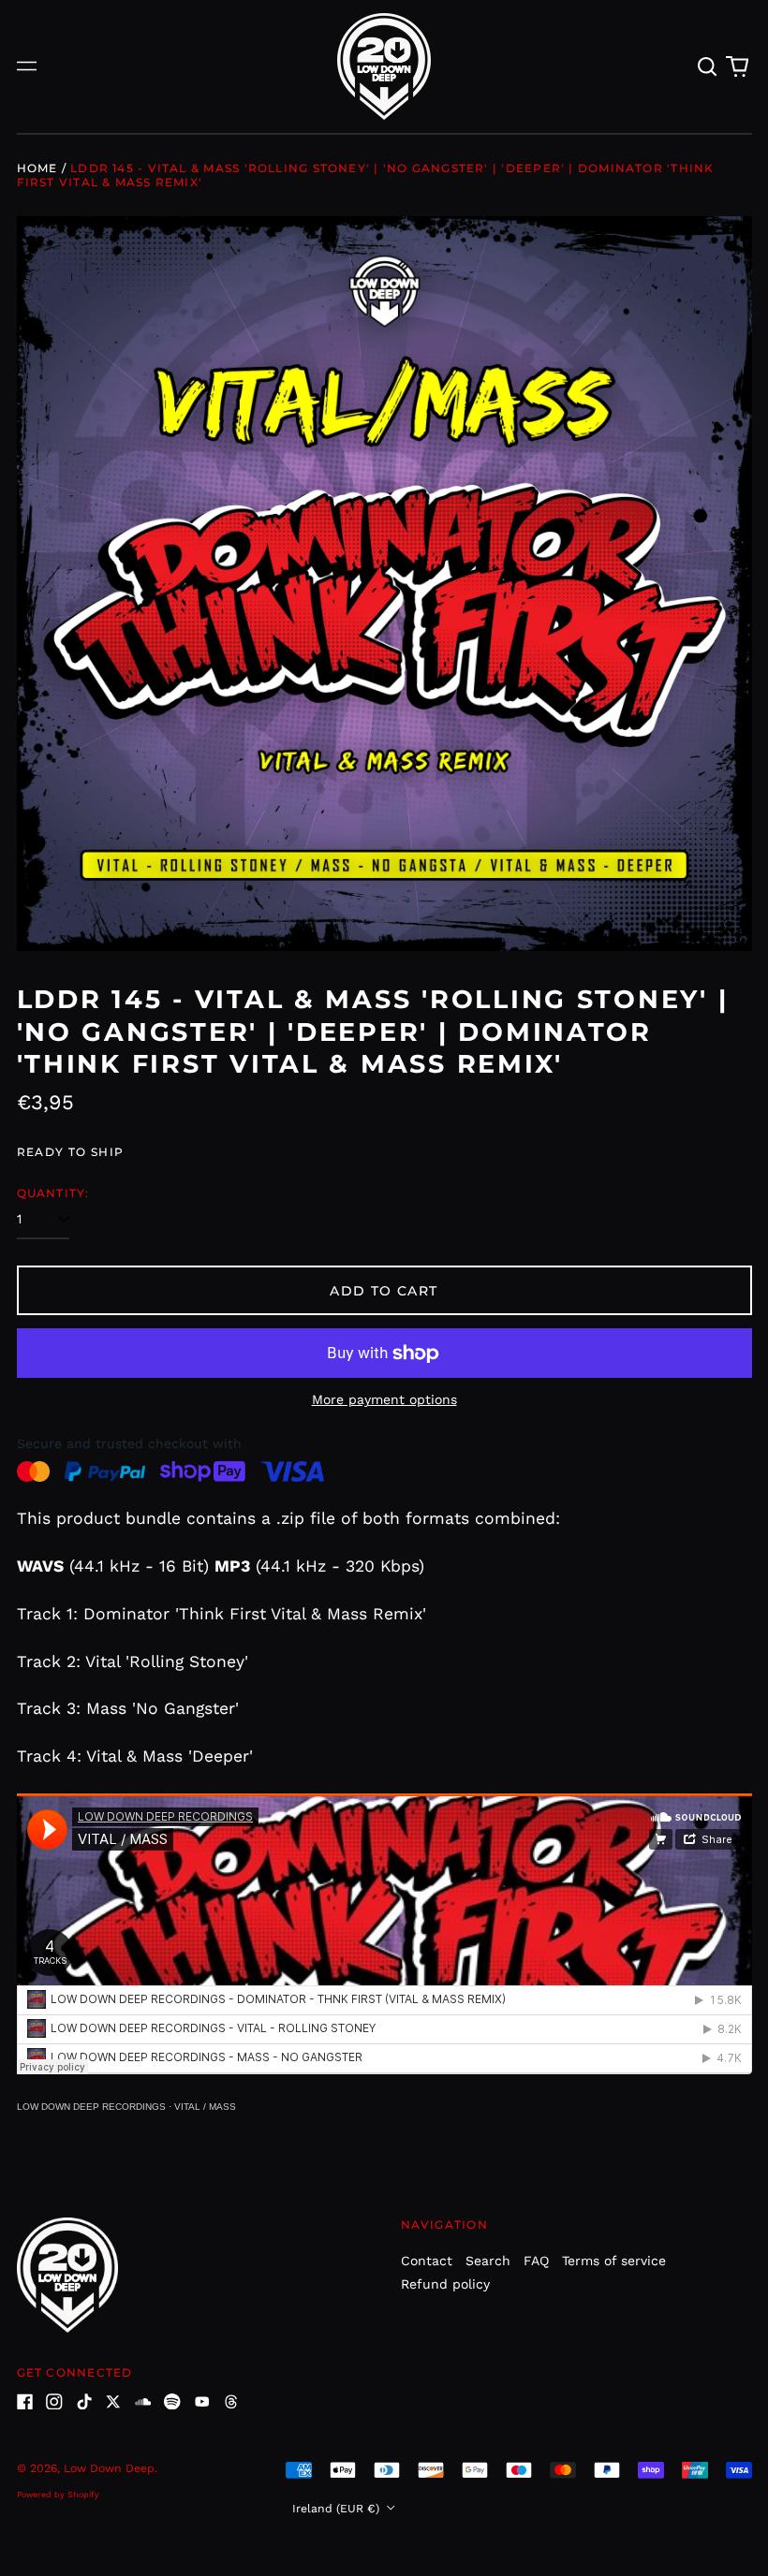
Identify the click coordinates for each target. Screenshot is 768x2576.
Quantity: (53, 1193)
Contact (427, 2261)
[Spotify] (172, 2402)
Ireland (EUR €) (338, 2509)
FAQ (536, 2261)
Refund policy (445, 2284)
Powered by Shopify (58, 2495)
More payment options (384, 1399)
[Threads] (231, 2402)
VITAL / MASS (205, 2107)
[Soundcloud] (143, 2402)
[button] (708, 66)
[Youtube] (202, 2402)
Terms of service (614, 2261)
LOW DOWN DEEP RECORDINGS (91, 2107)
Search (488, 2261)
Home (37, 168)
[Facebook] (25, 2402)
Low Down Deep (109, 2468)
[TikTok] (84, 2402)
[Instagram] (54, 2402)
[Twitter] (113, 2402)
